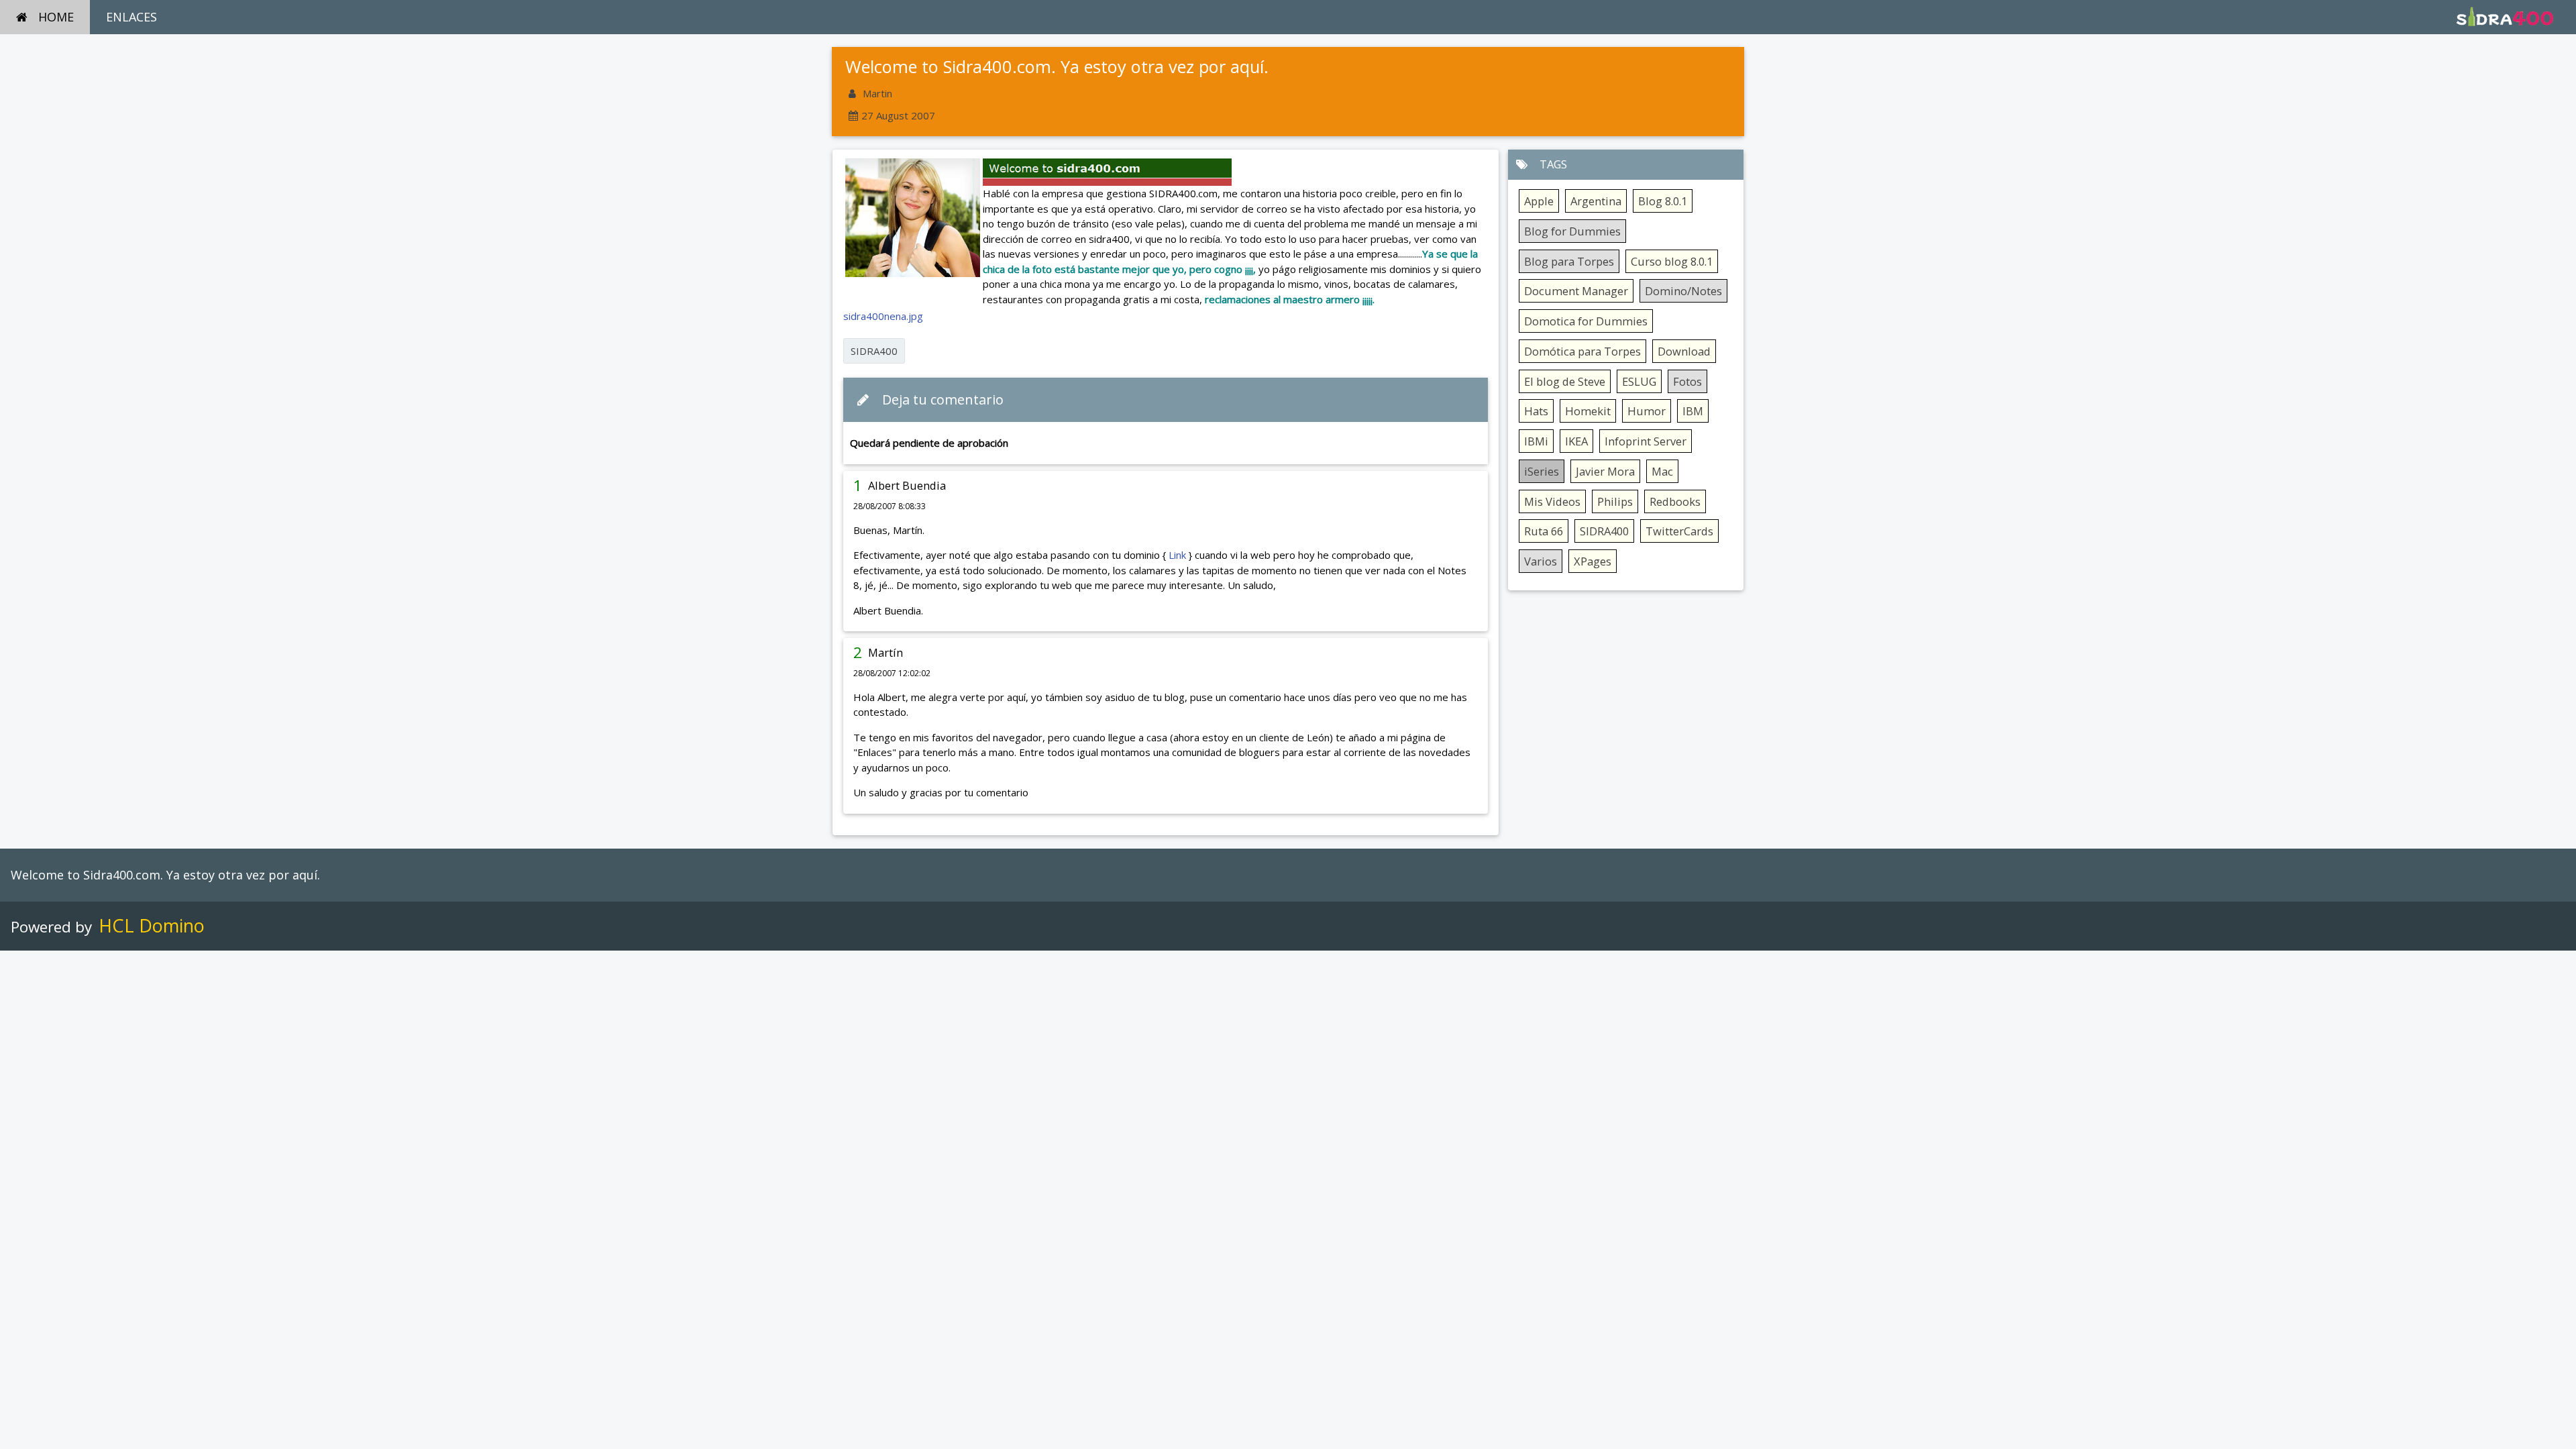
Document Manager (1576, 291)
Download (1684, 351)
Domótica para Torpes (1582, 351)
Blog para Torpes (1569, 261)
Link (1177, 555)
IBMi (1536, 441)
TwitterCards (1679, 531)
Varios (1541, 561)
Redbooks (1675, 501)
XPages (1593, 561)
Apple (1539, 201)
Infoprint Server (1646, 441)
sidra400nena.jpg (883, 316)
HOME (56, 17)
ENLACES (131, 17)
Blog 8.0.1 (1663, 201)
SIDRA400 (874, 351)
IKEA (1576, 441)
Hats (1536, 411)
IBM (1693, 411)
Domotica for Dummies (1586, 321)
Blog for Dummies (1572, 231)
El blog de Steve (1565, 381)
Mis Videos (1552, 501)
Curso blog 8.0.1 (1672, 261)
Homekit (1588, 411)
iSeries (1542, 471)
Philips (1615, 501)
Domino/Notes (1683, 291)
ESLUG (1639, 381)
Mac (1662, 471)
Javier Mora (1605, 471)
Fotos (1687, 381)
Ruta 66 (1544, 531)
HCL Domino (152, 925)
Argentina (1596, 201)
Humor (1647, 411)
